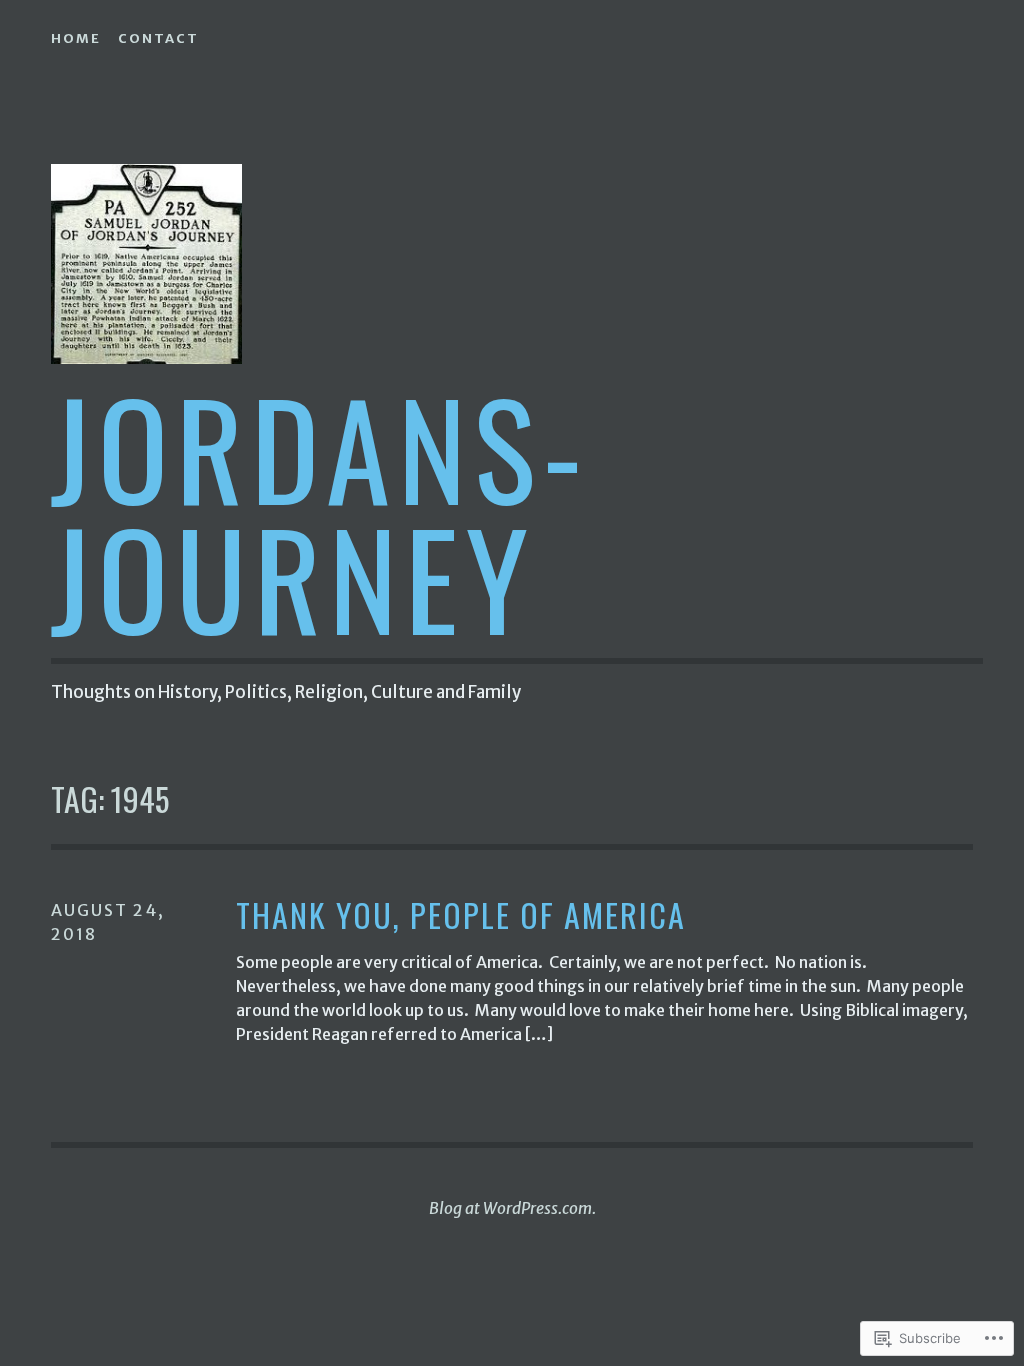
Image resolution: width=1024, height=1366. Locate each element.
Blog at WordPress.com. (512, 1208)
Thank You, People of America (461, 915)
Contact (158, 38)
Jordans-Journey (320, 511)
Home (76, 38)
